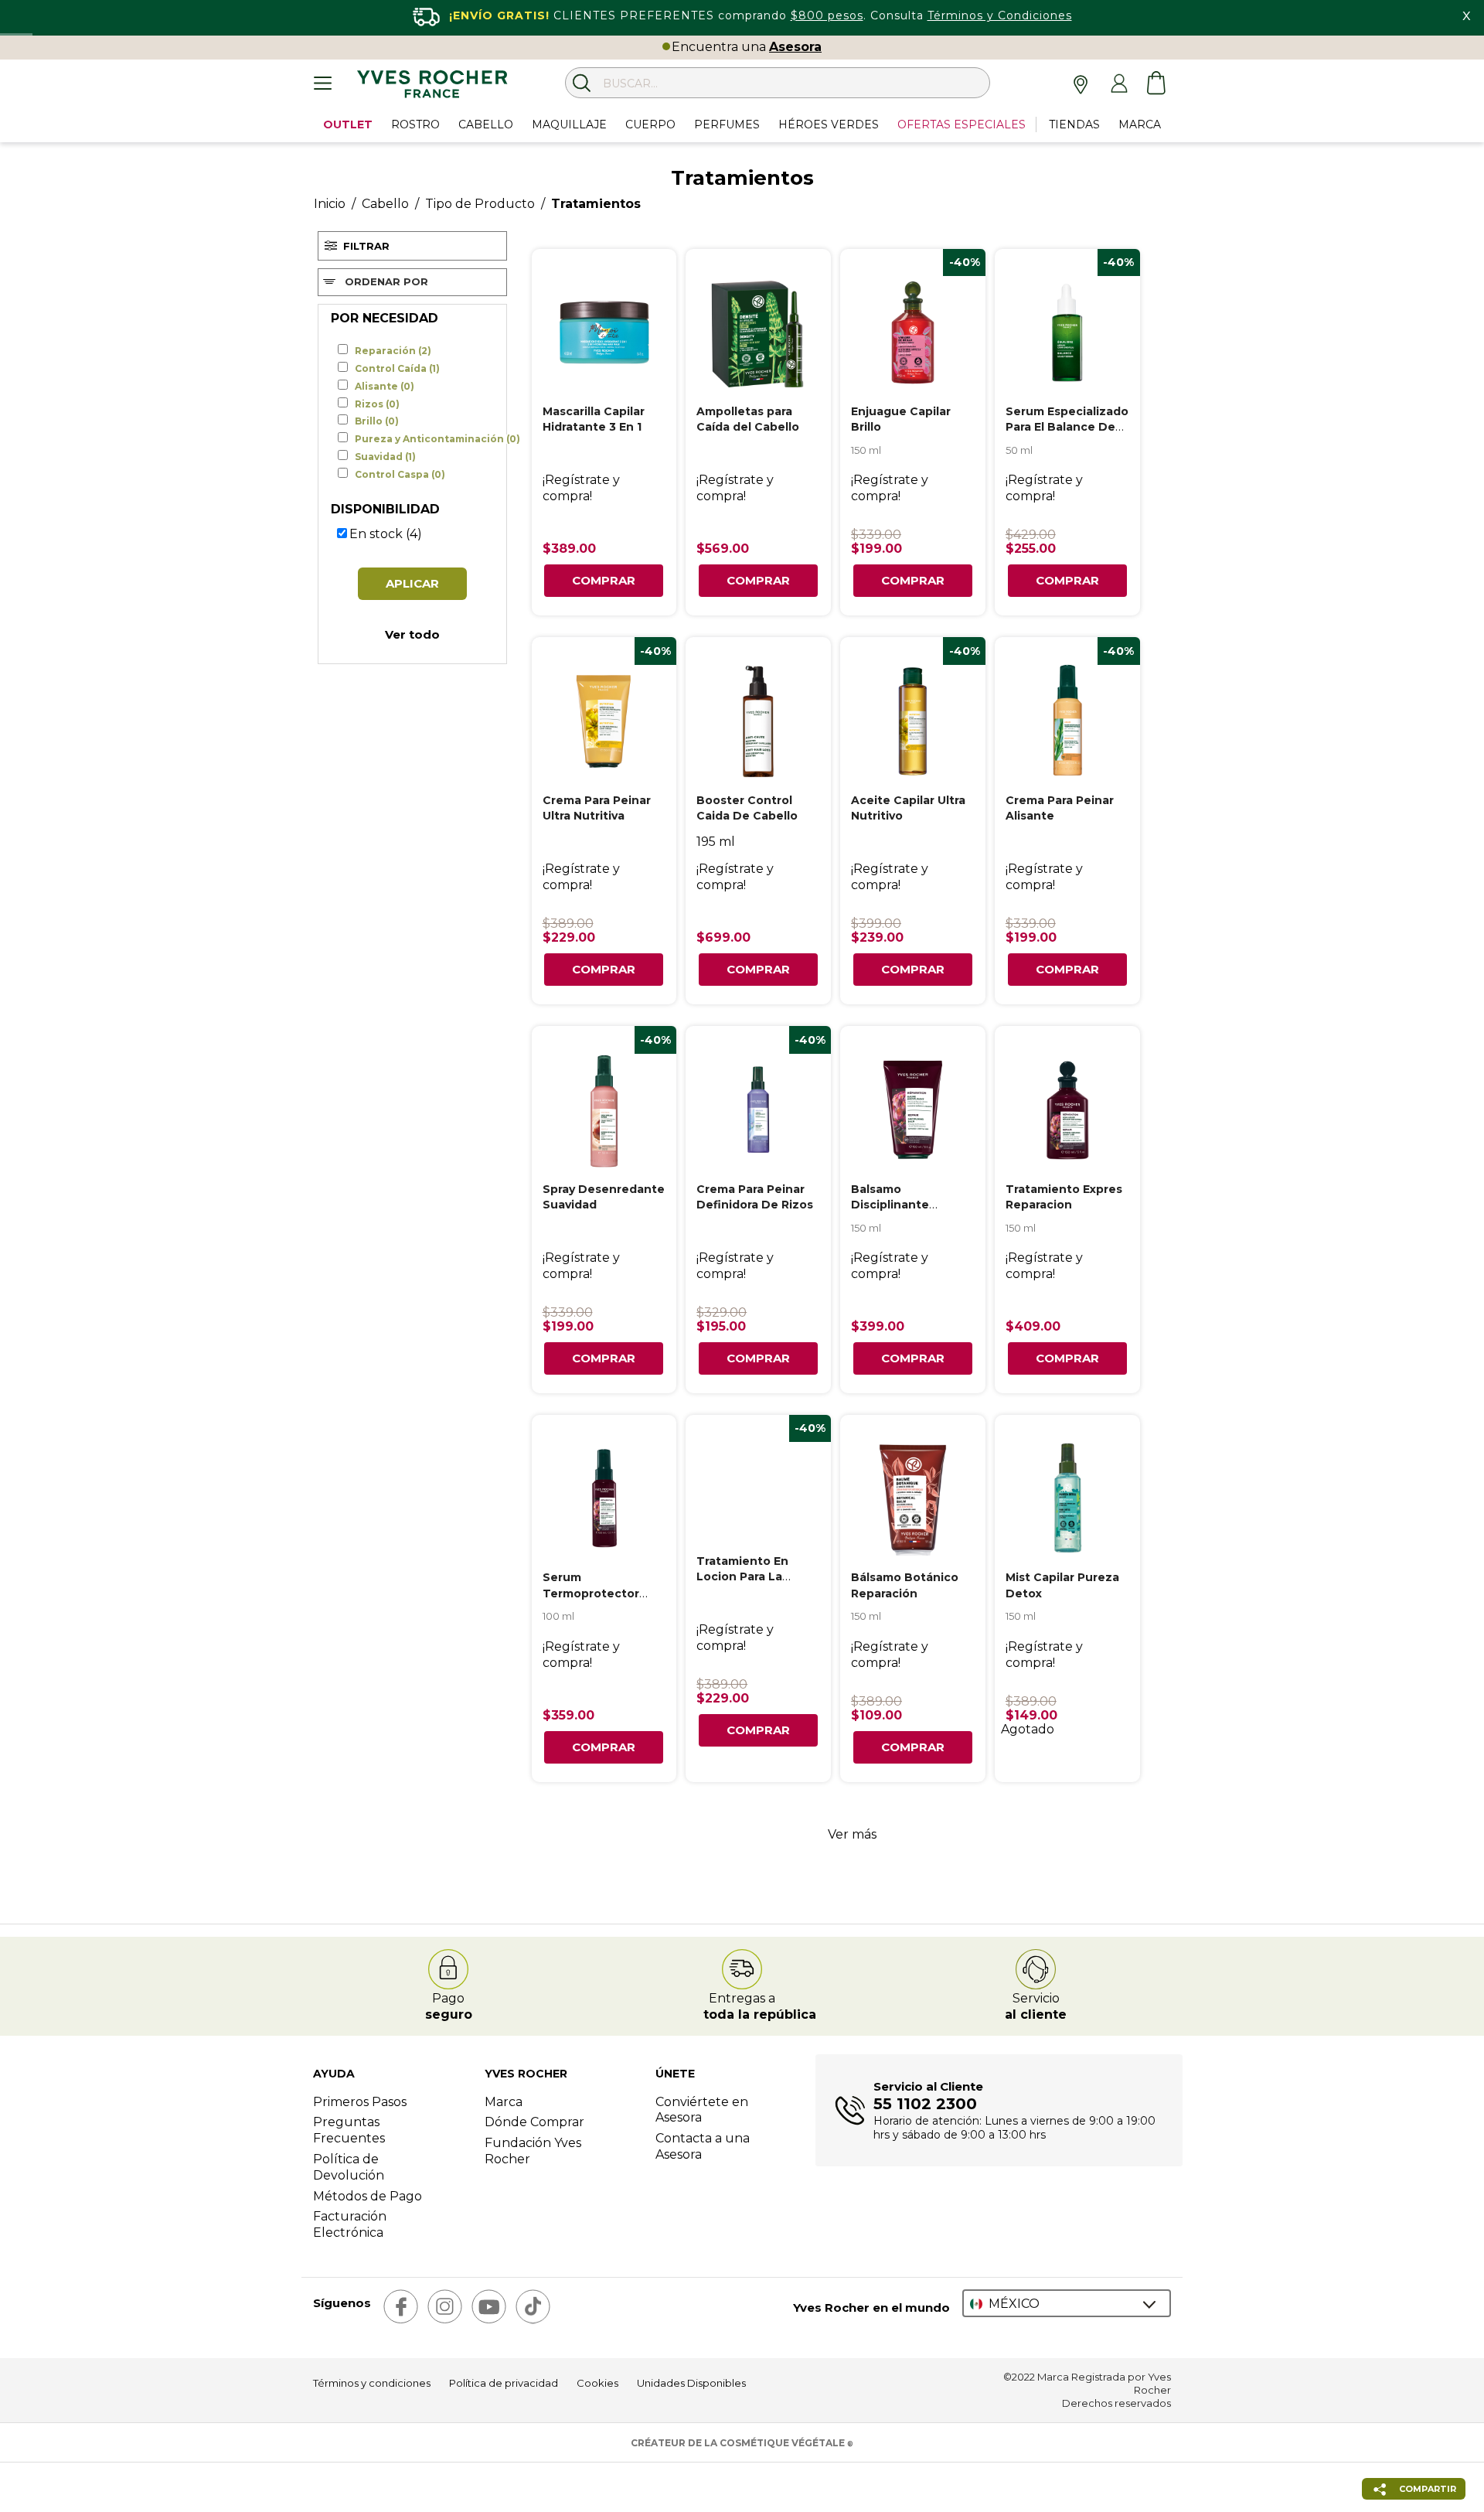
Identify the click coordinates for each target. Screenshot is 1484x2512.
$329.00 (722, 1312)
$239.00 (877, 937)
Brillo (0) (377, 421)
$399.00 (876, 924)
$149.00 (1031, 1715)
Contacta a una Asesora (703, 2146)
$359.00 (568, 1715)
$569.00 (723, 549)
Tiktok (533, 2307)
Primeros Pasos (360, 2102)
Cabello (385, 204)
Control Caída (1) (397, 369)
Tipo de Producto (480, 204)
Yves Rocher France (432, 87)
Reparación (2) (393, 351)
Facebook (401, 2307)
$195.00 (721, 1326)
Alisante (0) (385, 387)
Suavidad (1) (385, 457)
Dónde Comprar (534, 2122)
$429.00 (1031, 535)
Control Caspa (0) (400, 475)
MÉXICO (1014, 2304)
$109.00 (876, 1715)
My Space (1119, 84)
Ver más (852, 1834)
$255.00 (1031, 549)
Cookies (597, 2383)
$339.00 (876, 535)
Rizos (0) (377, 404)
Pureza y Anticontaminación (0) (437, 439)
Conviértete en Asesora (702, 2110)
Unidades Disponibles (691, 2383)
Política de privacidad (504, 2383)
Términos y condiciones (372, 2383)
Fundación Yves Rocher (533, 2151)
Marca (504, 2102)
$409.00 (1033, 1326)
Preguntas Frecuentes (349, 2130)
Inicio (330, 204)
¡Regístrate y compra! (581, 488)
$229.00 (569, 937)
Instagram (445, 2307)
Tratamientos (596, 204)
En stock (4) (386, 534)
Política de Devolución (349, 2167)
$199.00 (876, 549)
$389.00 (569, 549)
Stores (1082, 84)
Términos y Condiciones (1000, 15)
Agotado (1028, 1729)
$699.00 (723, 937)
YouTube (489, 2307)
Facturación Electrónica (350, 2224)
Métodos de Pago (368, 2196)
